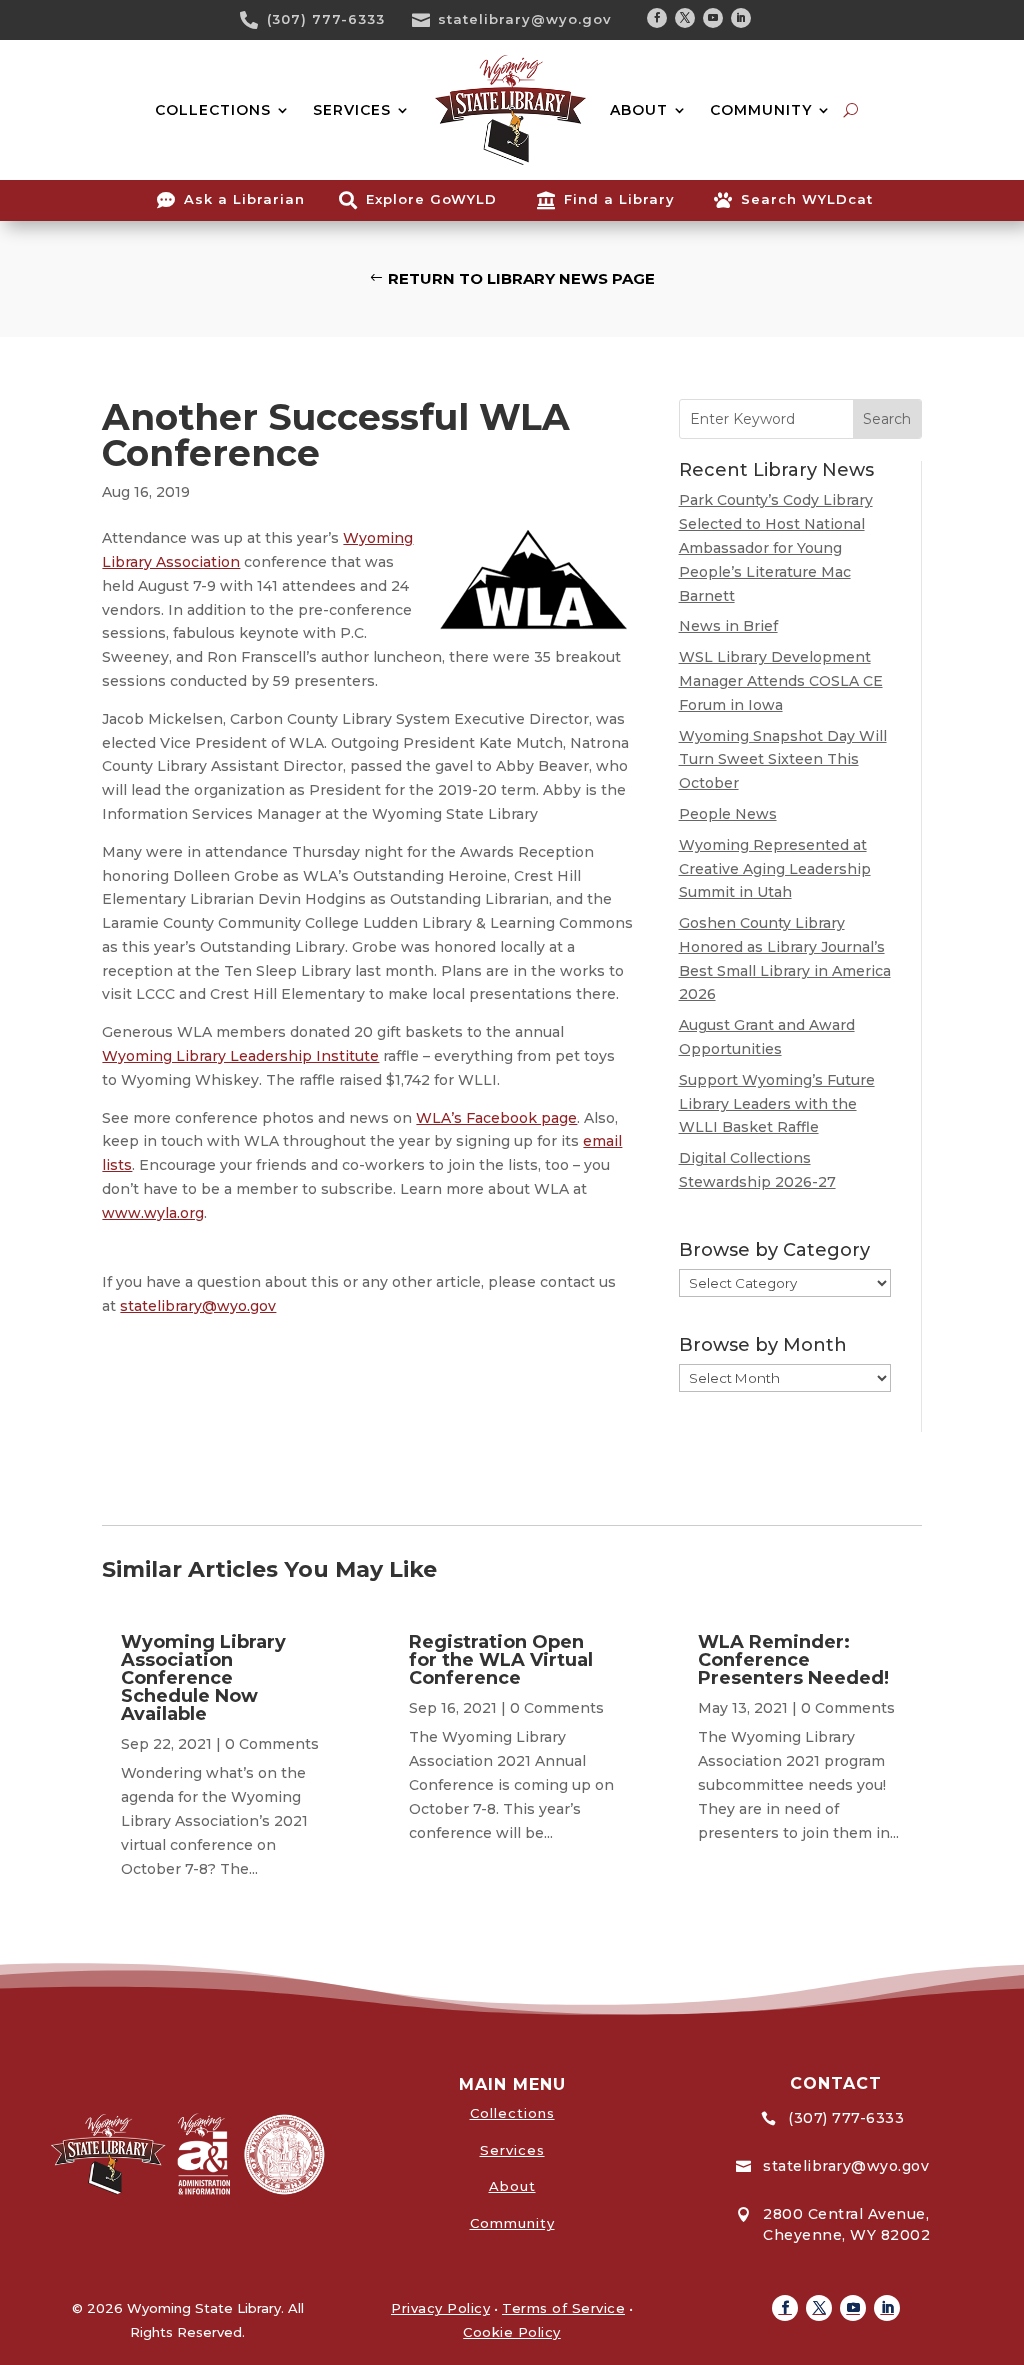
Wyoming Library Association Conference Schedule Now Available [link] (203, 1678)
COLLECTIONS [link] (213, 110)
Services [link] (512, 2150)
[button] (657, 18)
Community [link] (512, 2223)
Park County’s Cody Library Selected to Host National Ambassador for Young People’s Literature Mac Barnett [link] (776, 547)
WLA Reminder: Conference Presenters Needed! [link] (793, 1660)
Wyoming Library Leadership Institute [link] (240, 1056)
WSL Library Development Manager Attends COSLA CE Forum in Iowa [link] (781, 681)
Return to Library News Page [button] (521, 278)
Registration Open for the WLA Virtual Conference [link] (501, 1660)
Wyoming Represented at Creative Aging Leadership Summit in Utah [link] (775, 869)
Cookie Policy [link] (512, 2332)
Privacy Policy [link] (440, 2308)
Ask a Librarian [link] (244, 199)
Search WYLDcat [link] (807, 199)
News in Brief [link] (728, 626)
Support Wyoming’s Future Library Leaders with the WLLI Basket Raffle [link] (777, 1104)
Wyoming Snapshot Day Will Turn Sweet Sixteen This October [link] (783, 760)
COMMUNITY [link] (761, 110)
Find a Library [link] (619, 199)
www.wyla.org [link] (153, 1213)
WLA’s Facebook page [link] (496, 1118)
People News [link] (728, 814)
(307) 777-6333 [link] (326, 19)
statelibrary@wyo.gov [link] (525, 19)
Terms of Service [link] (563, 2308)
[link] (256, 20)
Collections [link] (512, 2113)
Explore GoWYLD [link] (431, 199)
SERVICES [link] (352, 110)
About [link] (512, 2186)
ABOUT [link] (639, 110)
